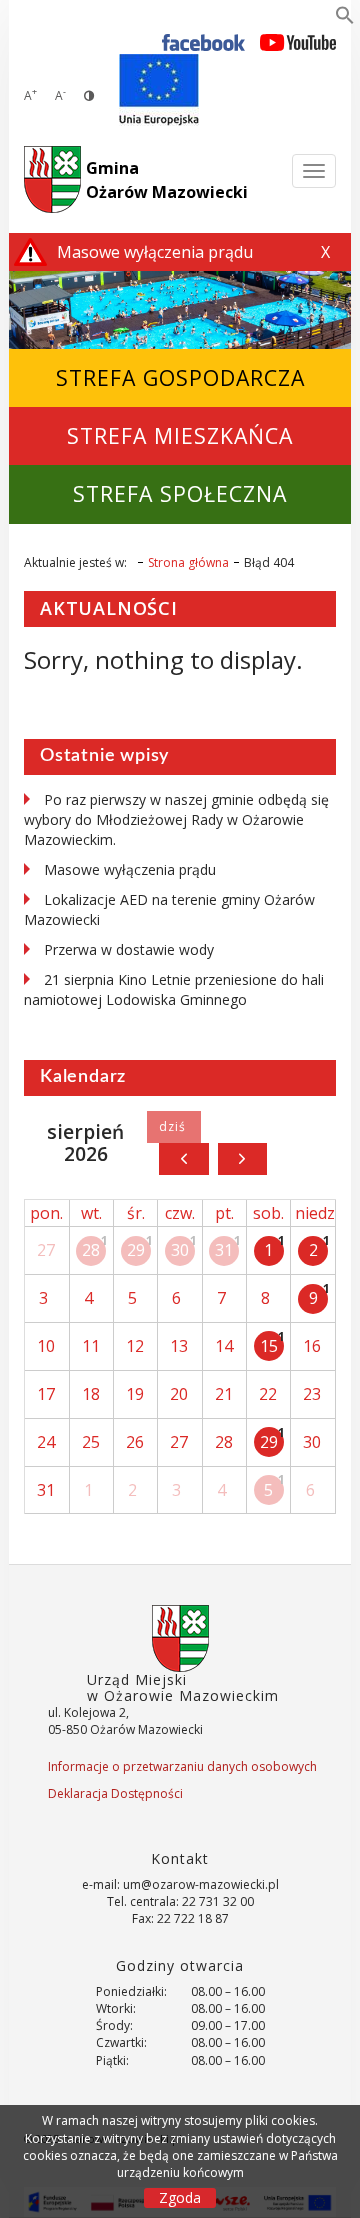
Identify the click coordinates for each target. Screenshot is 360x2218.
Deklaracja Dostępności (115, 1793)
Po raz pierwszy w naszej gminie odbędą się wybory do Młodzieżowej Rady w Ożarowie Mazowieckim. (176, 819)
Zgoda (180, 2197)
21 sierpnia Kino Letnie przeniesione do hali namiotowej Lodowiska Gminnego (174, 989)
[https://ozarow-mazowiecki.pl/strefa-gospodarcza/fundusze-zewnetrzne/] (159, 90)
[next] (242, 1159)
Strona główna (188, 562)
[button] (345, 19)
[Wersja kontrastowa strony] (89, 95)
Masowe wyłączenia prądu (130, 869)
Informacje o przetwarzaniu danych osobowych (182, 1766)
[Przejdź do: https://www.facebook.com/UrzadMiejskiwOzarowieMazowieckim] (203, 41)
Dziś (173, 1127)
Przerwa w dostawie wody (129, 949)
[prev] (183, 1159)
